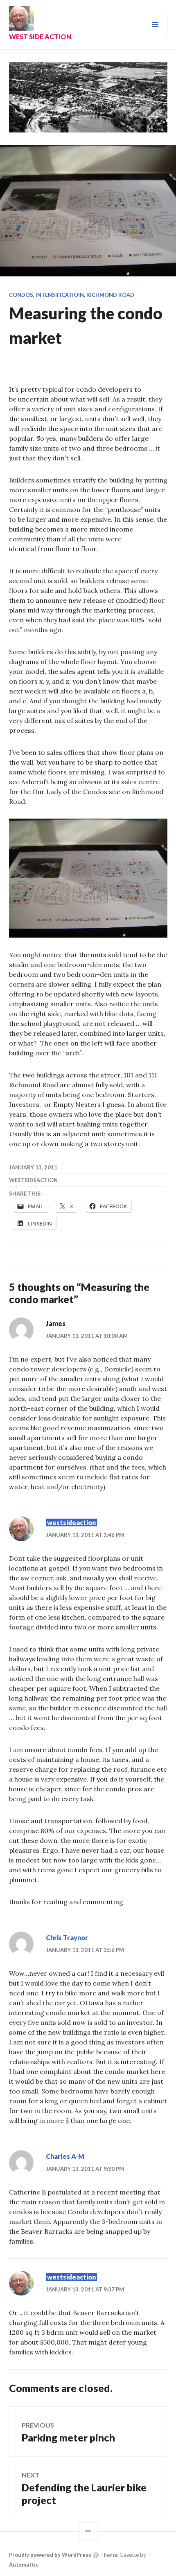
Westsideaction (33, 1180)
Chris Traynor (67, 1938)
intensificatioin (60, 295)
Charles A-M (65, 2156)
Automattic (24, 2565)
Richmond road (110, 295)
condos (21, 295)
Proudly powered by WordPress (50, 2555)
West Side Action (40, 37)
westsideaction (71, 1522)
